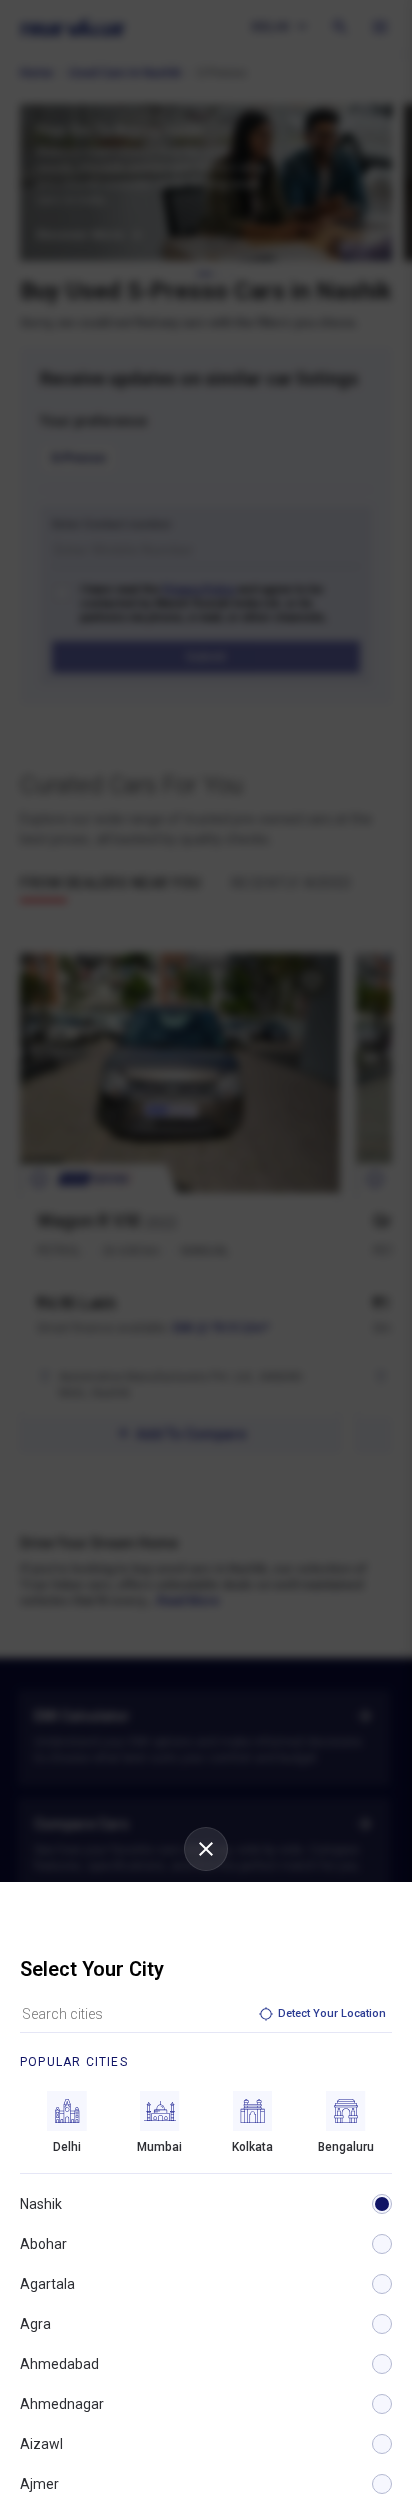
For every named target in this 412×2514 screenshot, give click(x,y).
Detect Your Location (332, 2013)
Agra (35, 2324)
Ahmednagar (62, 2404)
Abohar (43, 2244)
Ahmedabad (59, 2364)
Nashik (41, 2204)
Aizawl (41, 2444)
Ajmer (39, 2484)
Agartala (47, 2284)
